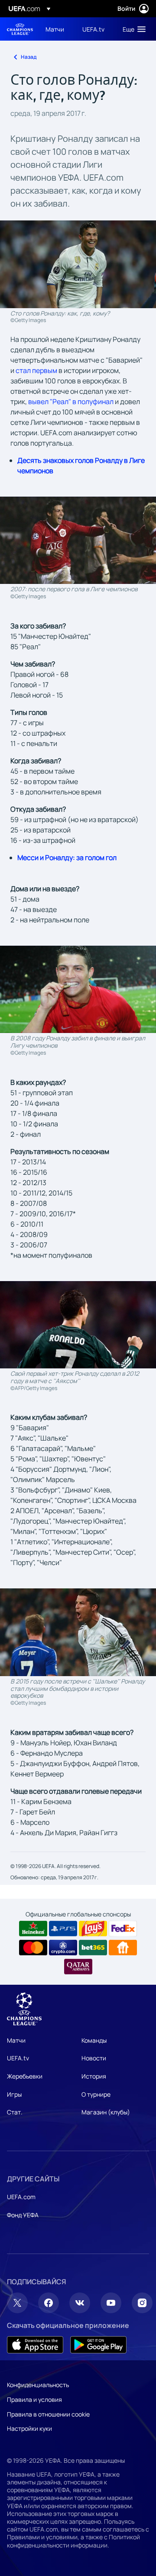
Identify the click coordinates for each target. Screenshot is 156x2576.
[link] (55, 29)
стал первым (36, 370)
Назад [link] (29, 57)
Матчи (16, 2040)
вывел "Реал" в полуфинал (71, 402)
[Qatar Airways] (78, 1967)
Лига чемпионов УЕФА (20, 29)
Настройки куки (29, 2428)
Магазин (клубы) (106, 2112)
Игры (14, 2094)
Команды (94, 2040)
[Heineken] (33, 1929)
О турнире (96, 2094)
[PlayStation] (63, 1929)
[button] (132, 29)
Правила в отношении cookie (48, 2414)
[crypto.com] (63, 1948)
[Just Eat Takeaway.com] (123, 1948)
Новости (94, 2058)
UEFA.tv (18, 2058)
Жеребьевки (25, 2076)
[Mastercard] (33, 1948)
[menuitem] (57, 29)
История (94, 2076)
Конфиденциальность (38, 2385)
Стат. (15, 2112)
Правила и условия (34, 2399)
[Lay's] (93, 1929)
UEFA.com (21, 2197)
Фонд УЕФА (23, 2215)
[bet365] (93, 1948)
